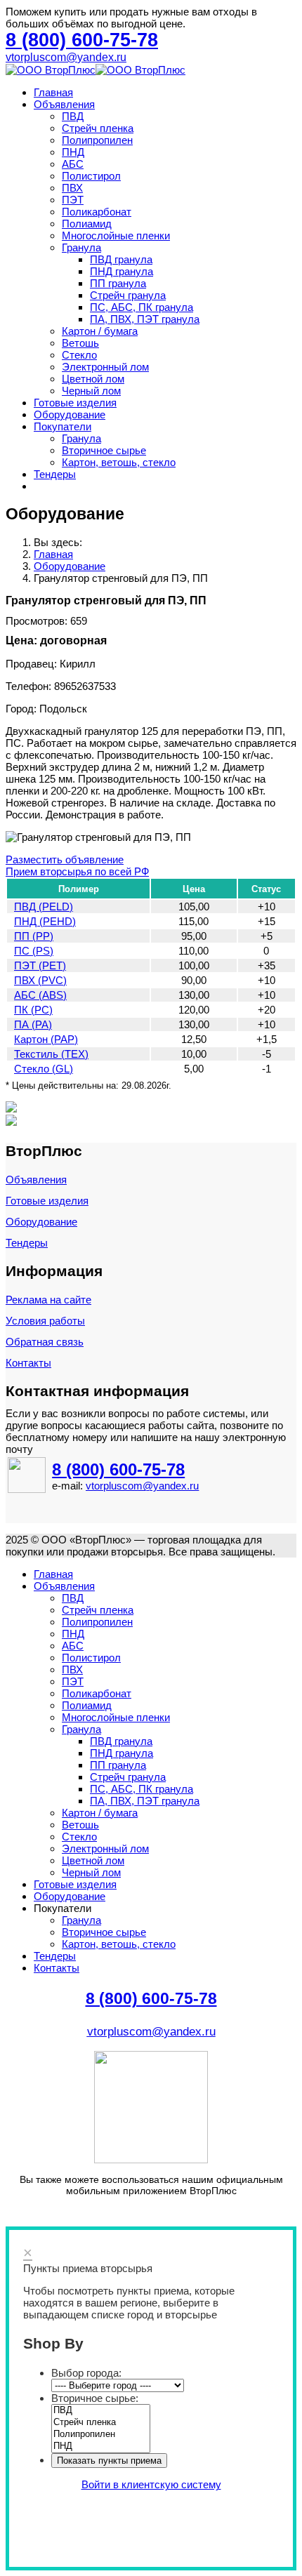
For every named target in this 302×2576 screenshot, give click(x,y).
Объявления (64, 104)
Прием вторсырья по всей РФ (77, 871)
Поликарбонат (97, 212)
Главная (53, 92)
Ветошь (80, 343)
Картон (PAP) (46, 1039)
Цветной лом (93, 379)
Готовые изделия (75, 403)
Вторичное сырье (104, 450)
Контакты (28, 1363)
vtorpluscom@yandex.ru (66, 57)
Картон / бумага (100, 331)
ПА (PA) (33, 1024)
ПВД (73, 116)
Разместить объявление (65, 859)
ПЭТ (73, 200)
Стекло (79, 355)
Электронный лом (105, 367)
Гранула (81, 247)
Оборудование (70, 414)
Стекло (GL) (44, 1069)
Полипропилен (97, 140)
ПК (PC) (33, 1010)
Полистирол (91, 176)
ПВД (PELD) (44, 907)
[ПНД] (101, 2446)
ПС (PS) (34, 951)
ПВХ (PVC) (40, 980)
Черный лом (91, 391)
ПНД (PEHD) (45, 921)
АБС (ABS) (40, 995)
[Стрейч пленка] (101, 2423)
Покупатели (63, 426)
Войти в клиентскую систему (151, 2484)
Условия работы (45, 1321)
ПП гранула (118, 283)
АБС (73, 164)
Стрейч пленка (98, 128)
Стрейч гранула (128, 295)
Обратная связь (45, 1342)
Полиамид (87, 224)
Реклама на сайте (48, 1300)
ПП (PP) (34, 936)
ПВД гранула (121, 259)
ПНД (73, 152)
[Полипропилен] (101, 2435)
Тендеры (55, 474)
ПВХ (72, 188)
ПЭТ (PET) (40, 965)
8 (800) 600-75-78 (118, 1469)
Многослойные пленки (116, 235)
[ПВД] (101, 2411)
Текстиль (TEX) (51, 1054)
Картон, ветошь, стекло (119, 462)
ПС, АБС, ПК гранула (142, 307)
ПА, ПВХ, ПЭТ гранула (145, 319)
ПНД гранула (122, 271)
